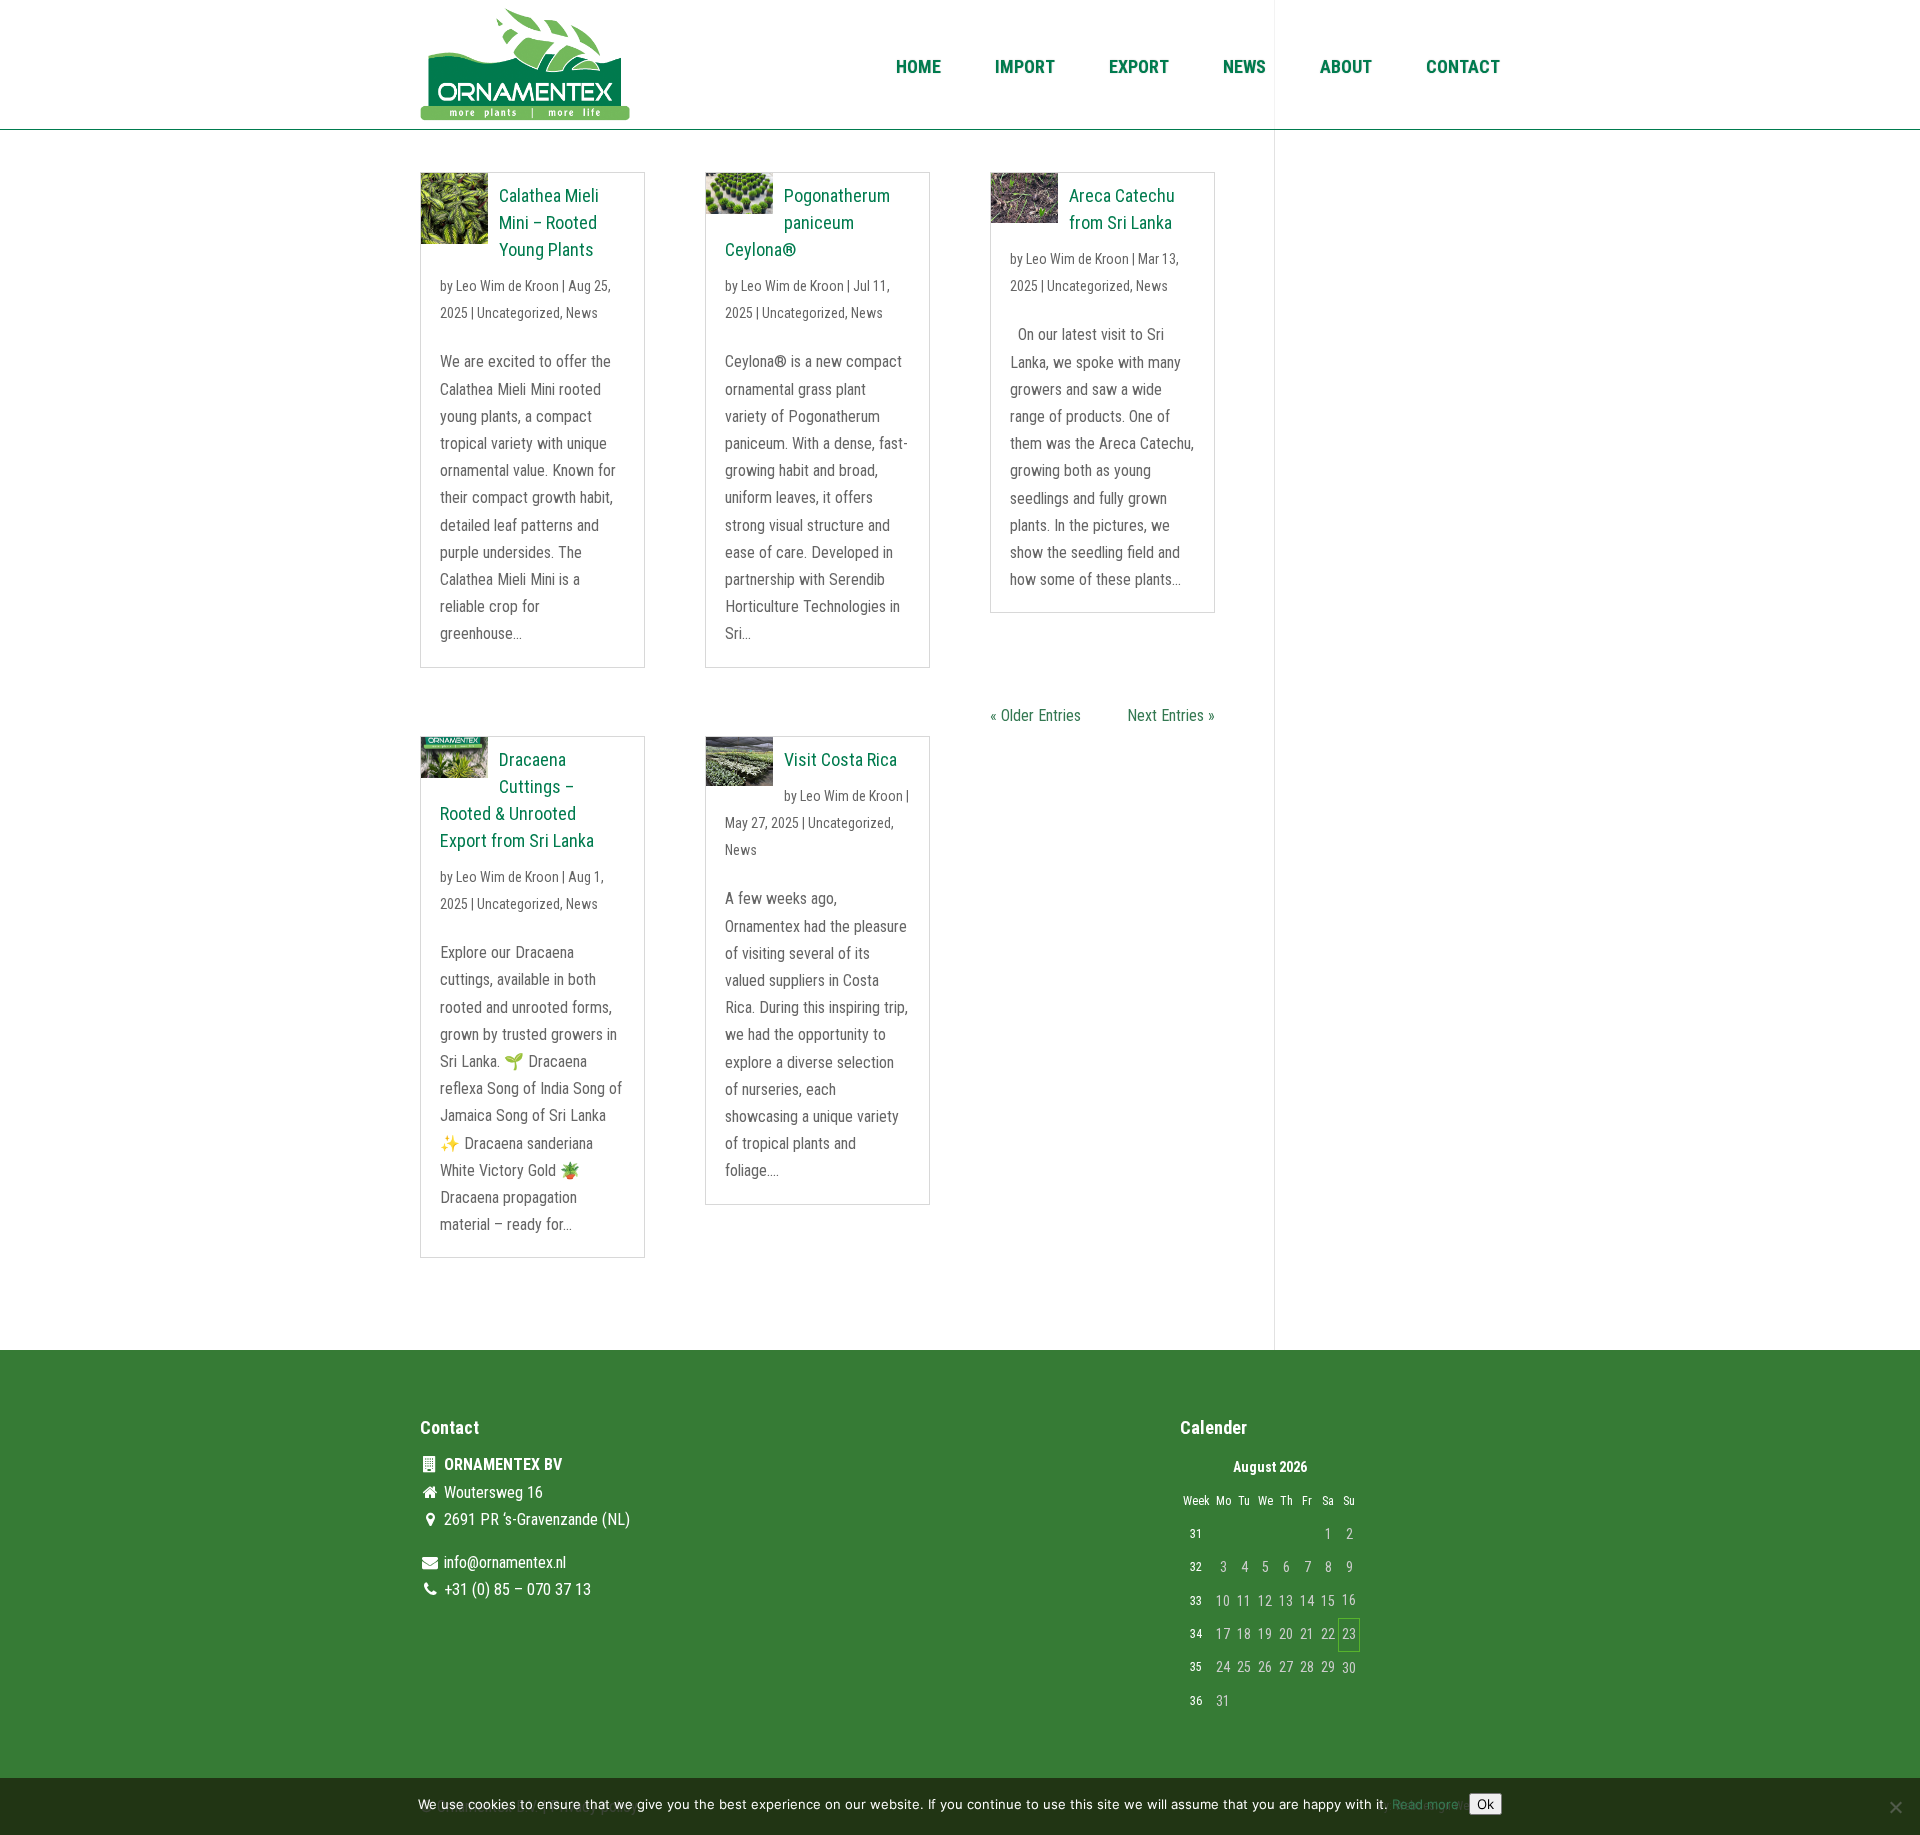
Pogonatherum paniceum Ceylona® (807, 222)
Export (1139, 68)
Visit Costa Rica (840, 759)
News (1244, 68)
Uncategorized (518, 313)
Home (918, 68)
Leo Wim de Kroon (507, 286)
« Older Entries (1035, 715)
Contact (1463, 68)
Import (1025, 68)
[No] (1895, 1807)
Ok (1485, 1804)
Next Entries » (1171, 715)
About (1346, 68)
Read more (1425, 1804)
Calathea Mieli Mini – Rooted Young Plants (549, 222)
